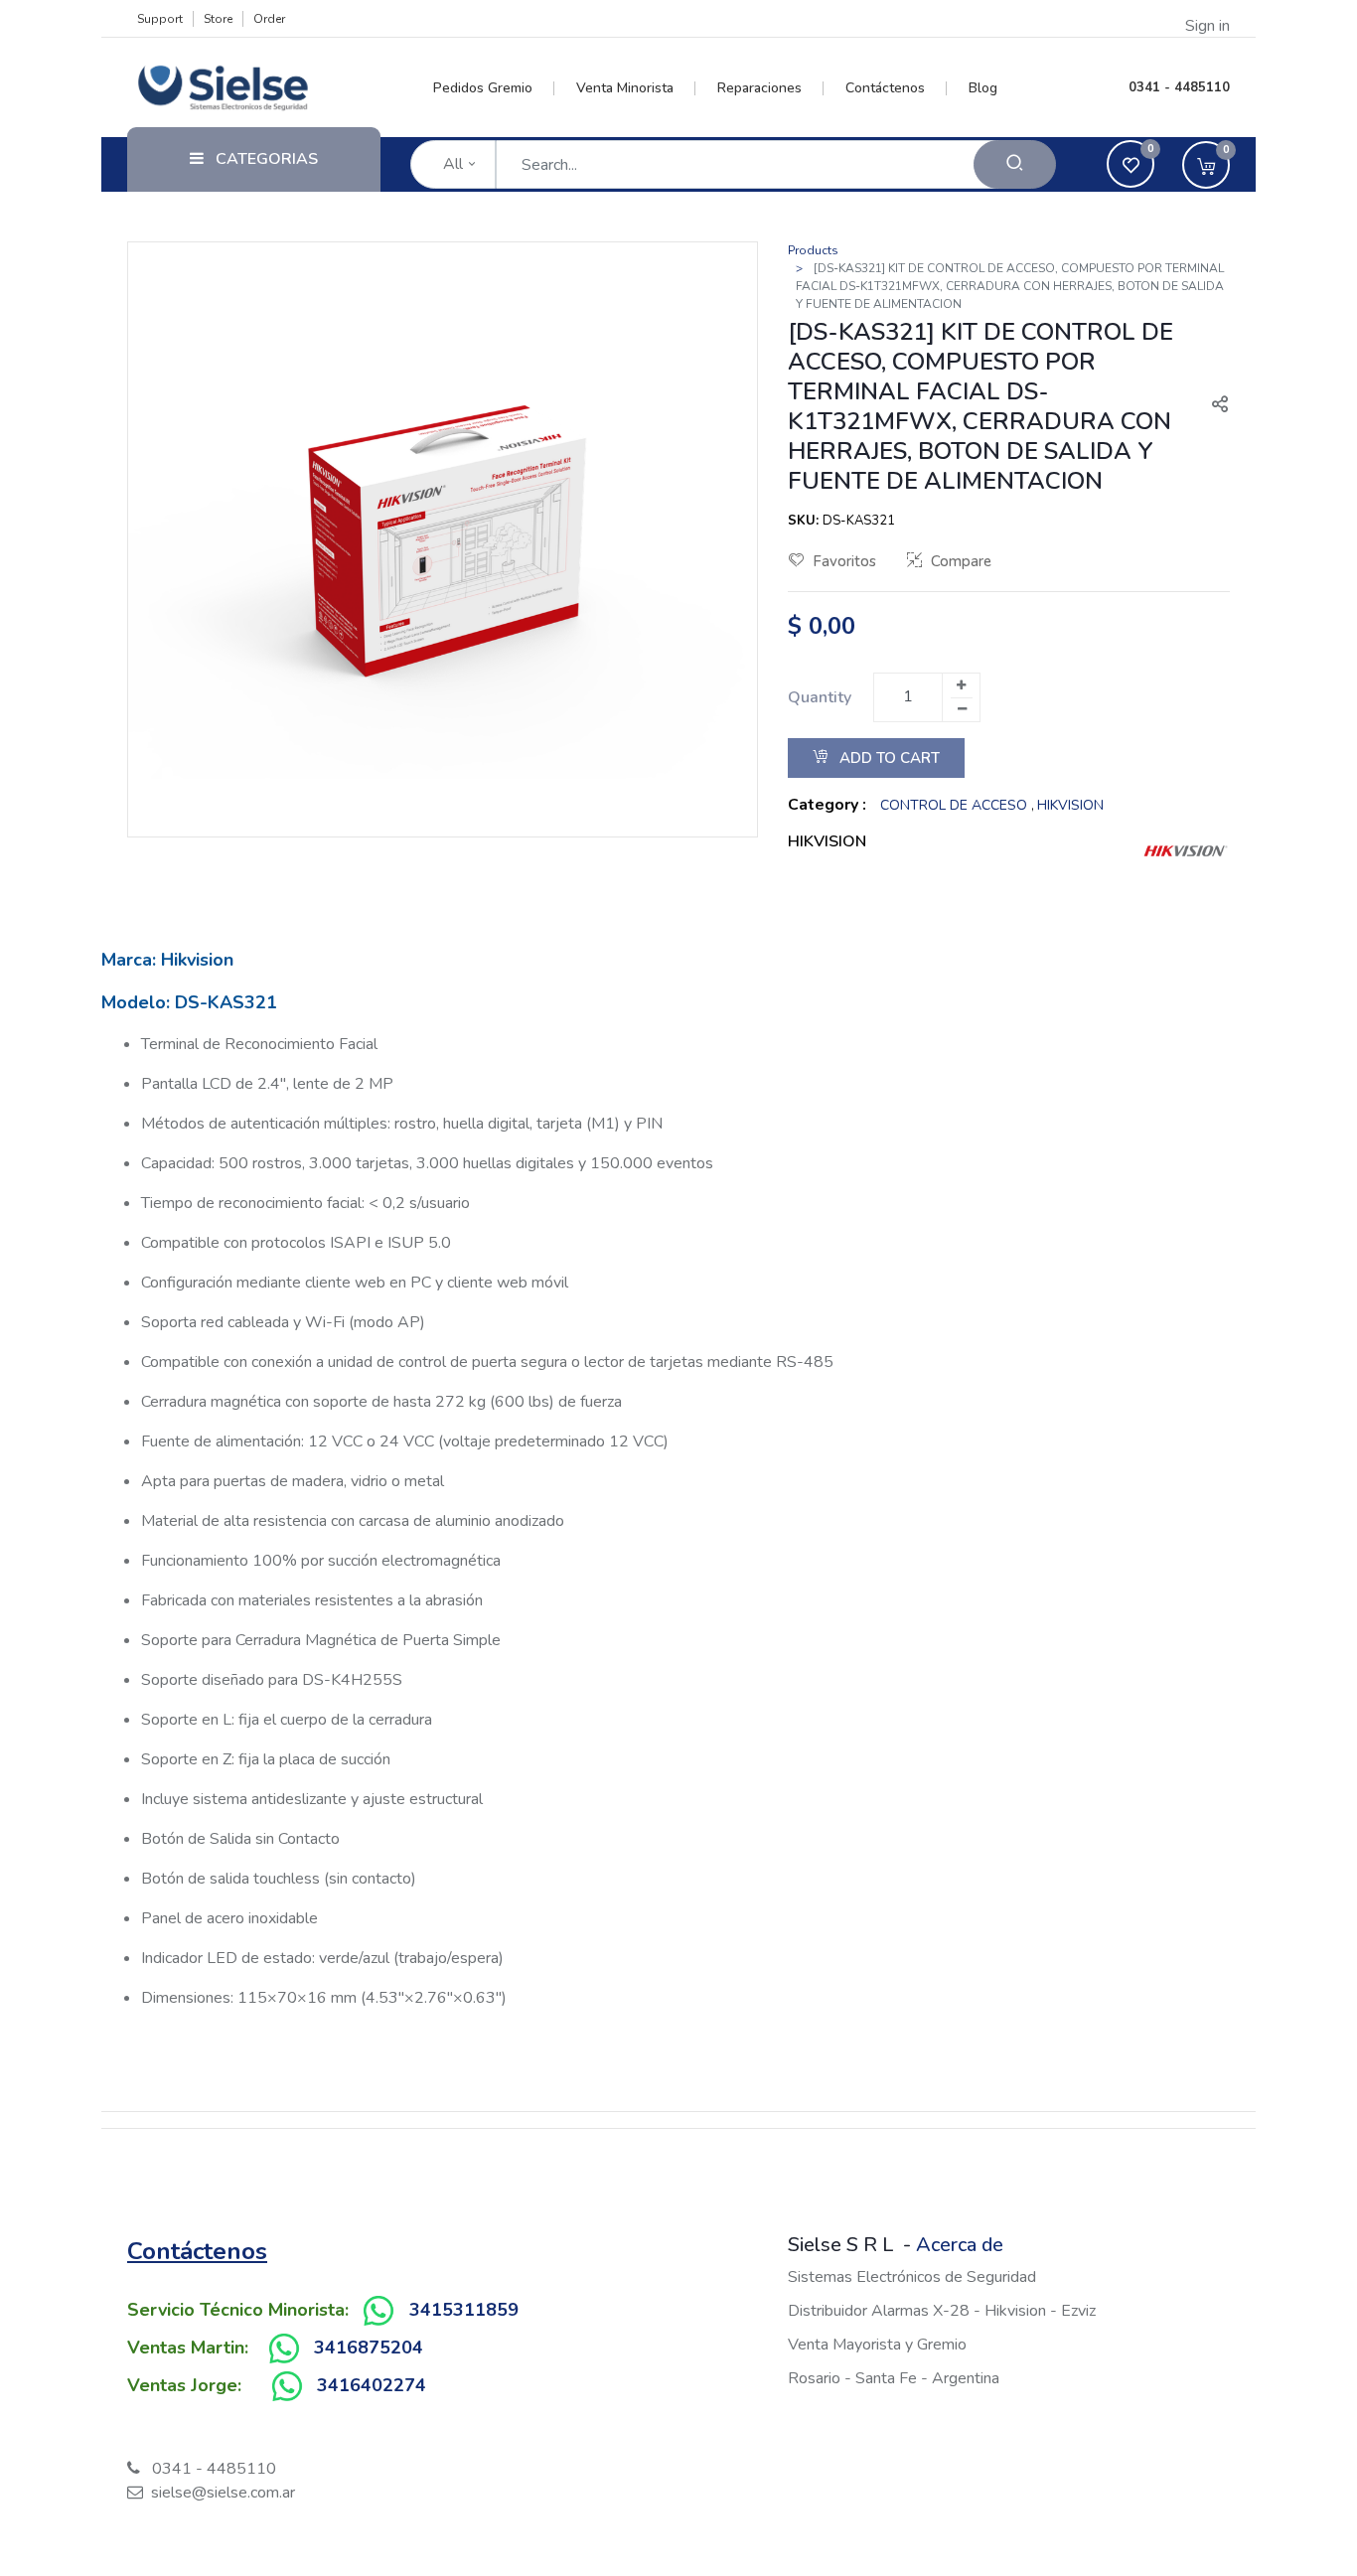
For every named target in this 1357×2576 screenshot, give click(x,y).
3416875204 (369, 2348)
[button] (1212, 406)
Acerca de (960, 2245)
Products (813, 250)
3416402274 (372, 2385)
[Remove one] (962, 709)
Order (269, 19)
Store (218, 19)
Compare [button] (961, 561)
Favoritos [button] (844, 561)
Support (160, 19)
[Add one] (961, 685)
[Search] (1015, 164)
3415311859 (464, 2310)
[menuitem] (494, 88)
